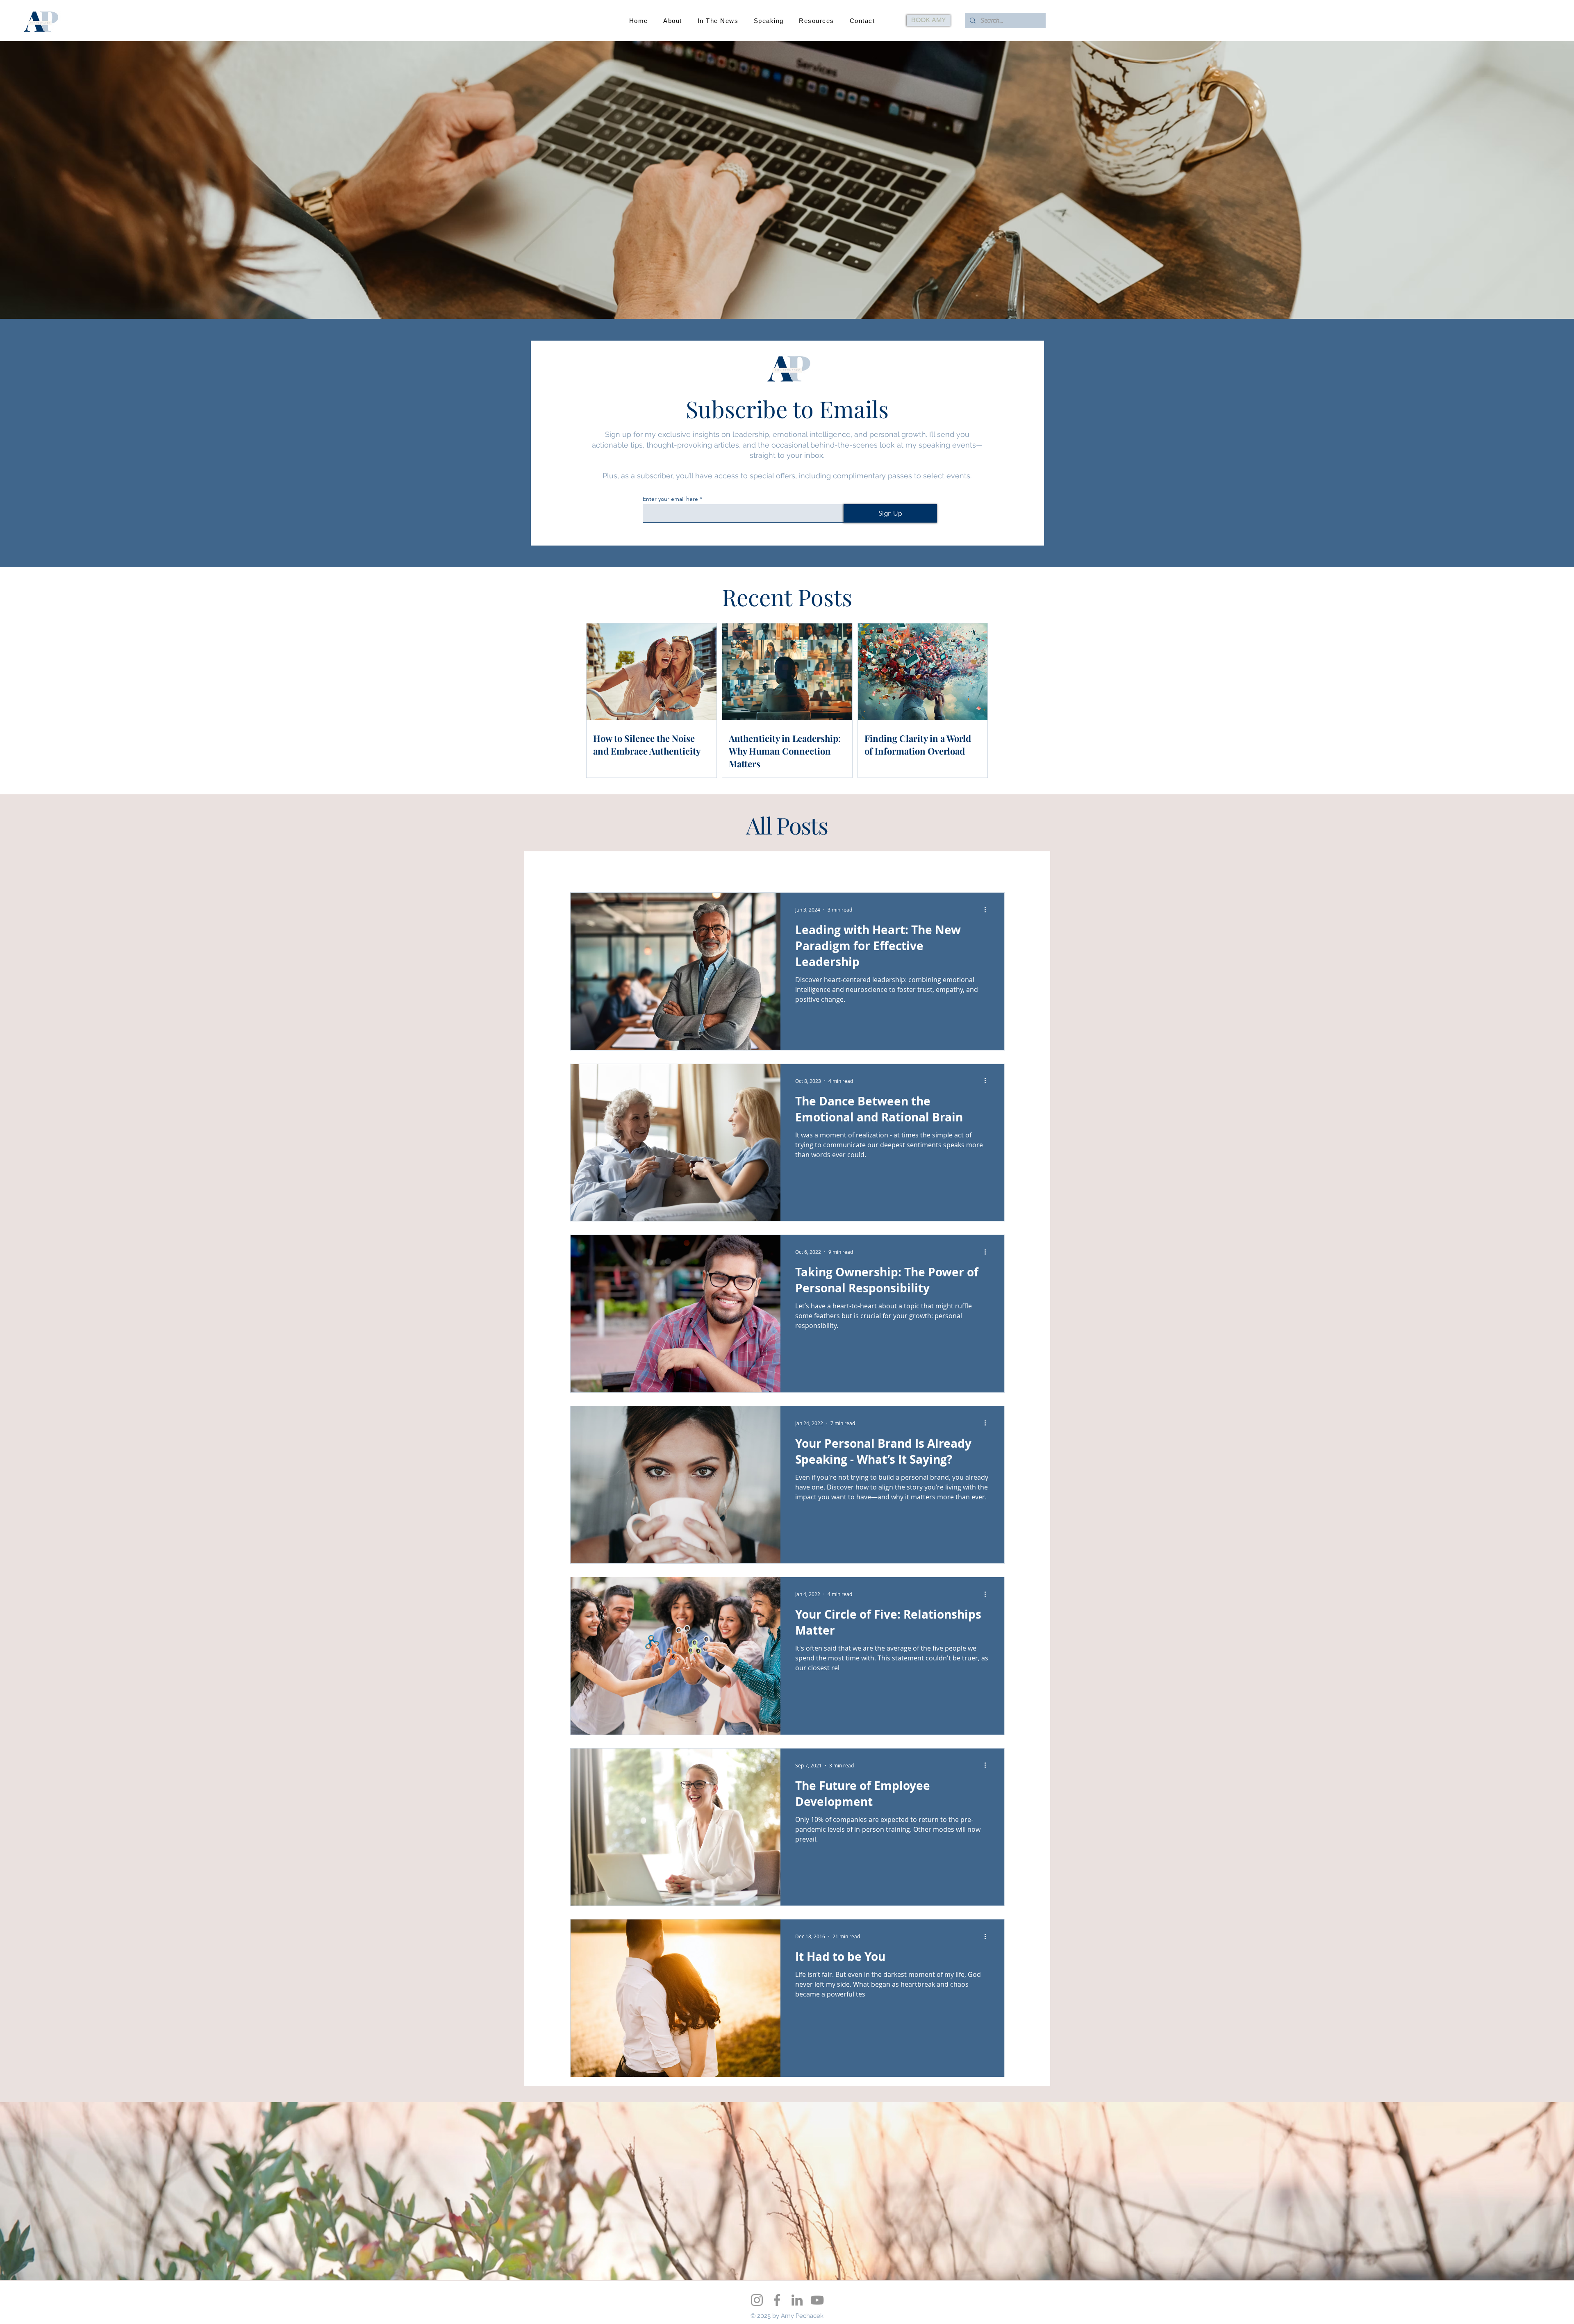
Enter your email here (670, 499)
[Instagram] (757, 2300)
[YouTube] (817, 2300)
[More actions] (988, 910)
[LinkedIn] (797, 2300)
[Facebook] (777, 2300)
